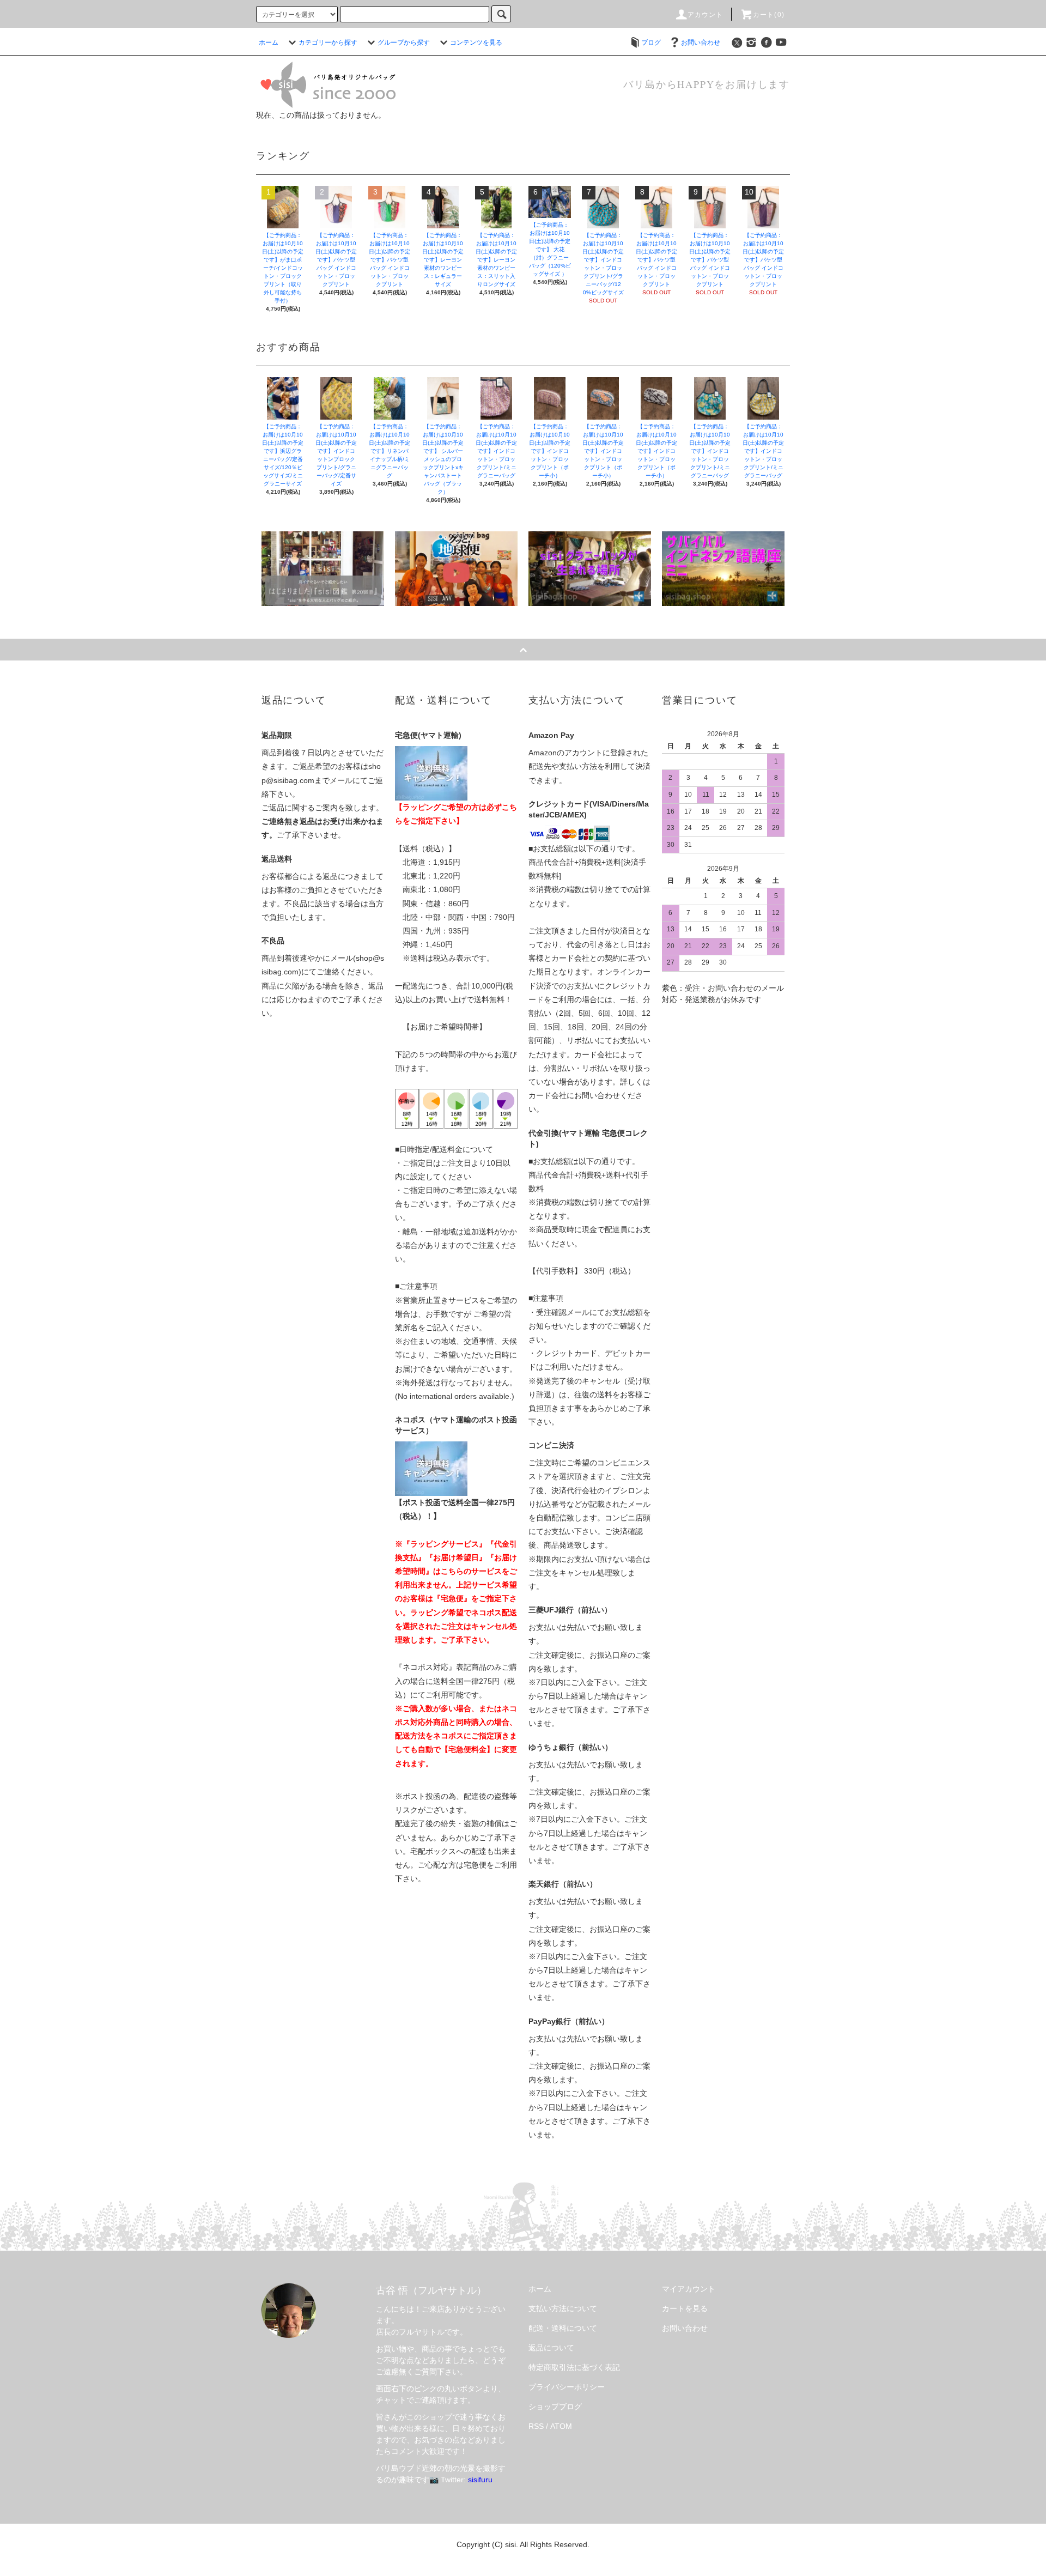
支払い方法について (563, 2308)
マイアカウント (689, 2289)
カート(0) (769, 15)
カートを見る (685, 2308)
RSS (536, 2426)
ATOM (561, 2426)
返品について (551, 2348)
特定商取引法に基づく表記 (574, 2367)
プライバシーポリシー (567, 2387)
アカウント (706, 15)
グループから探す (404, 43)
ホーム (269, 43)
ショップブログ (555, 2407)
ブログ (651, 43)
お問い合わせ (701, 43)
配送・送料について (563, 2328)
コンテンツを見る (476, 43)
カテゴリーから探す (328, 43)
